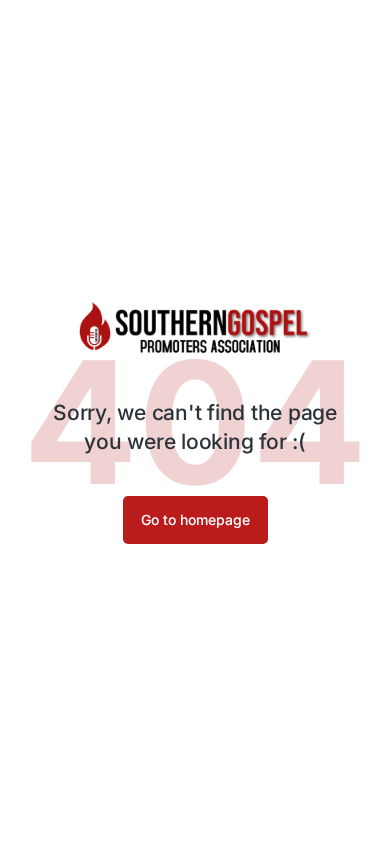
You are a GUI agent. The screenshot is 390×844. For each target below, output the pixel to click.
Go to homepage (195, 519)
